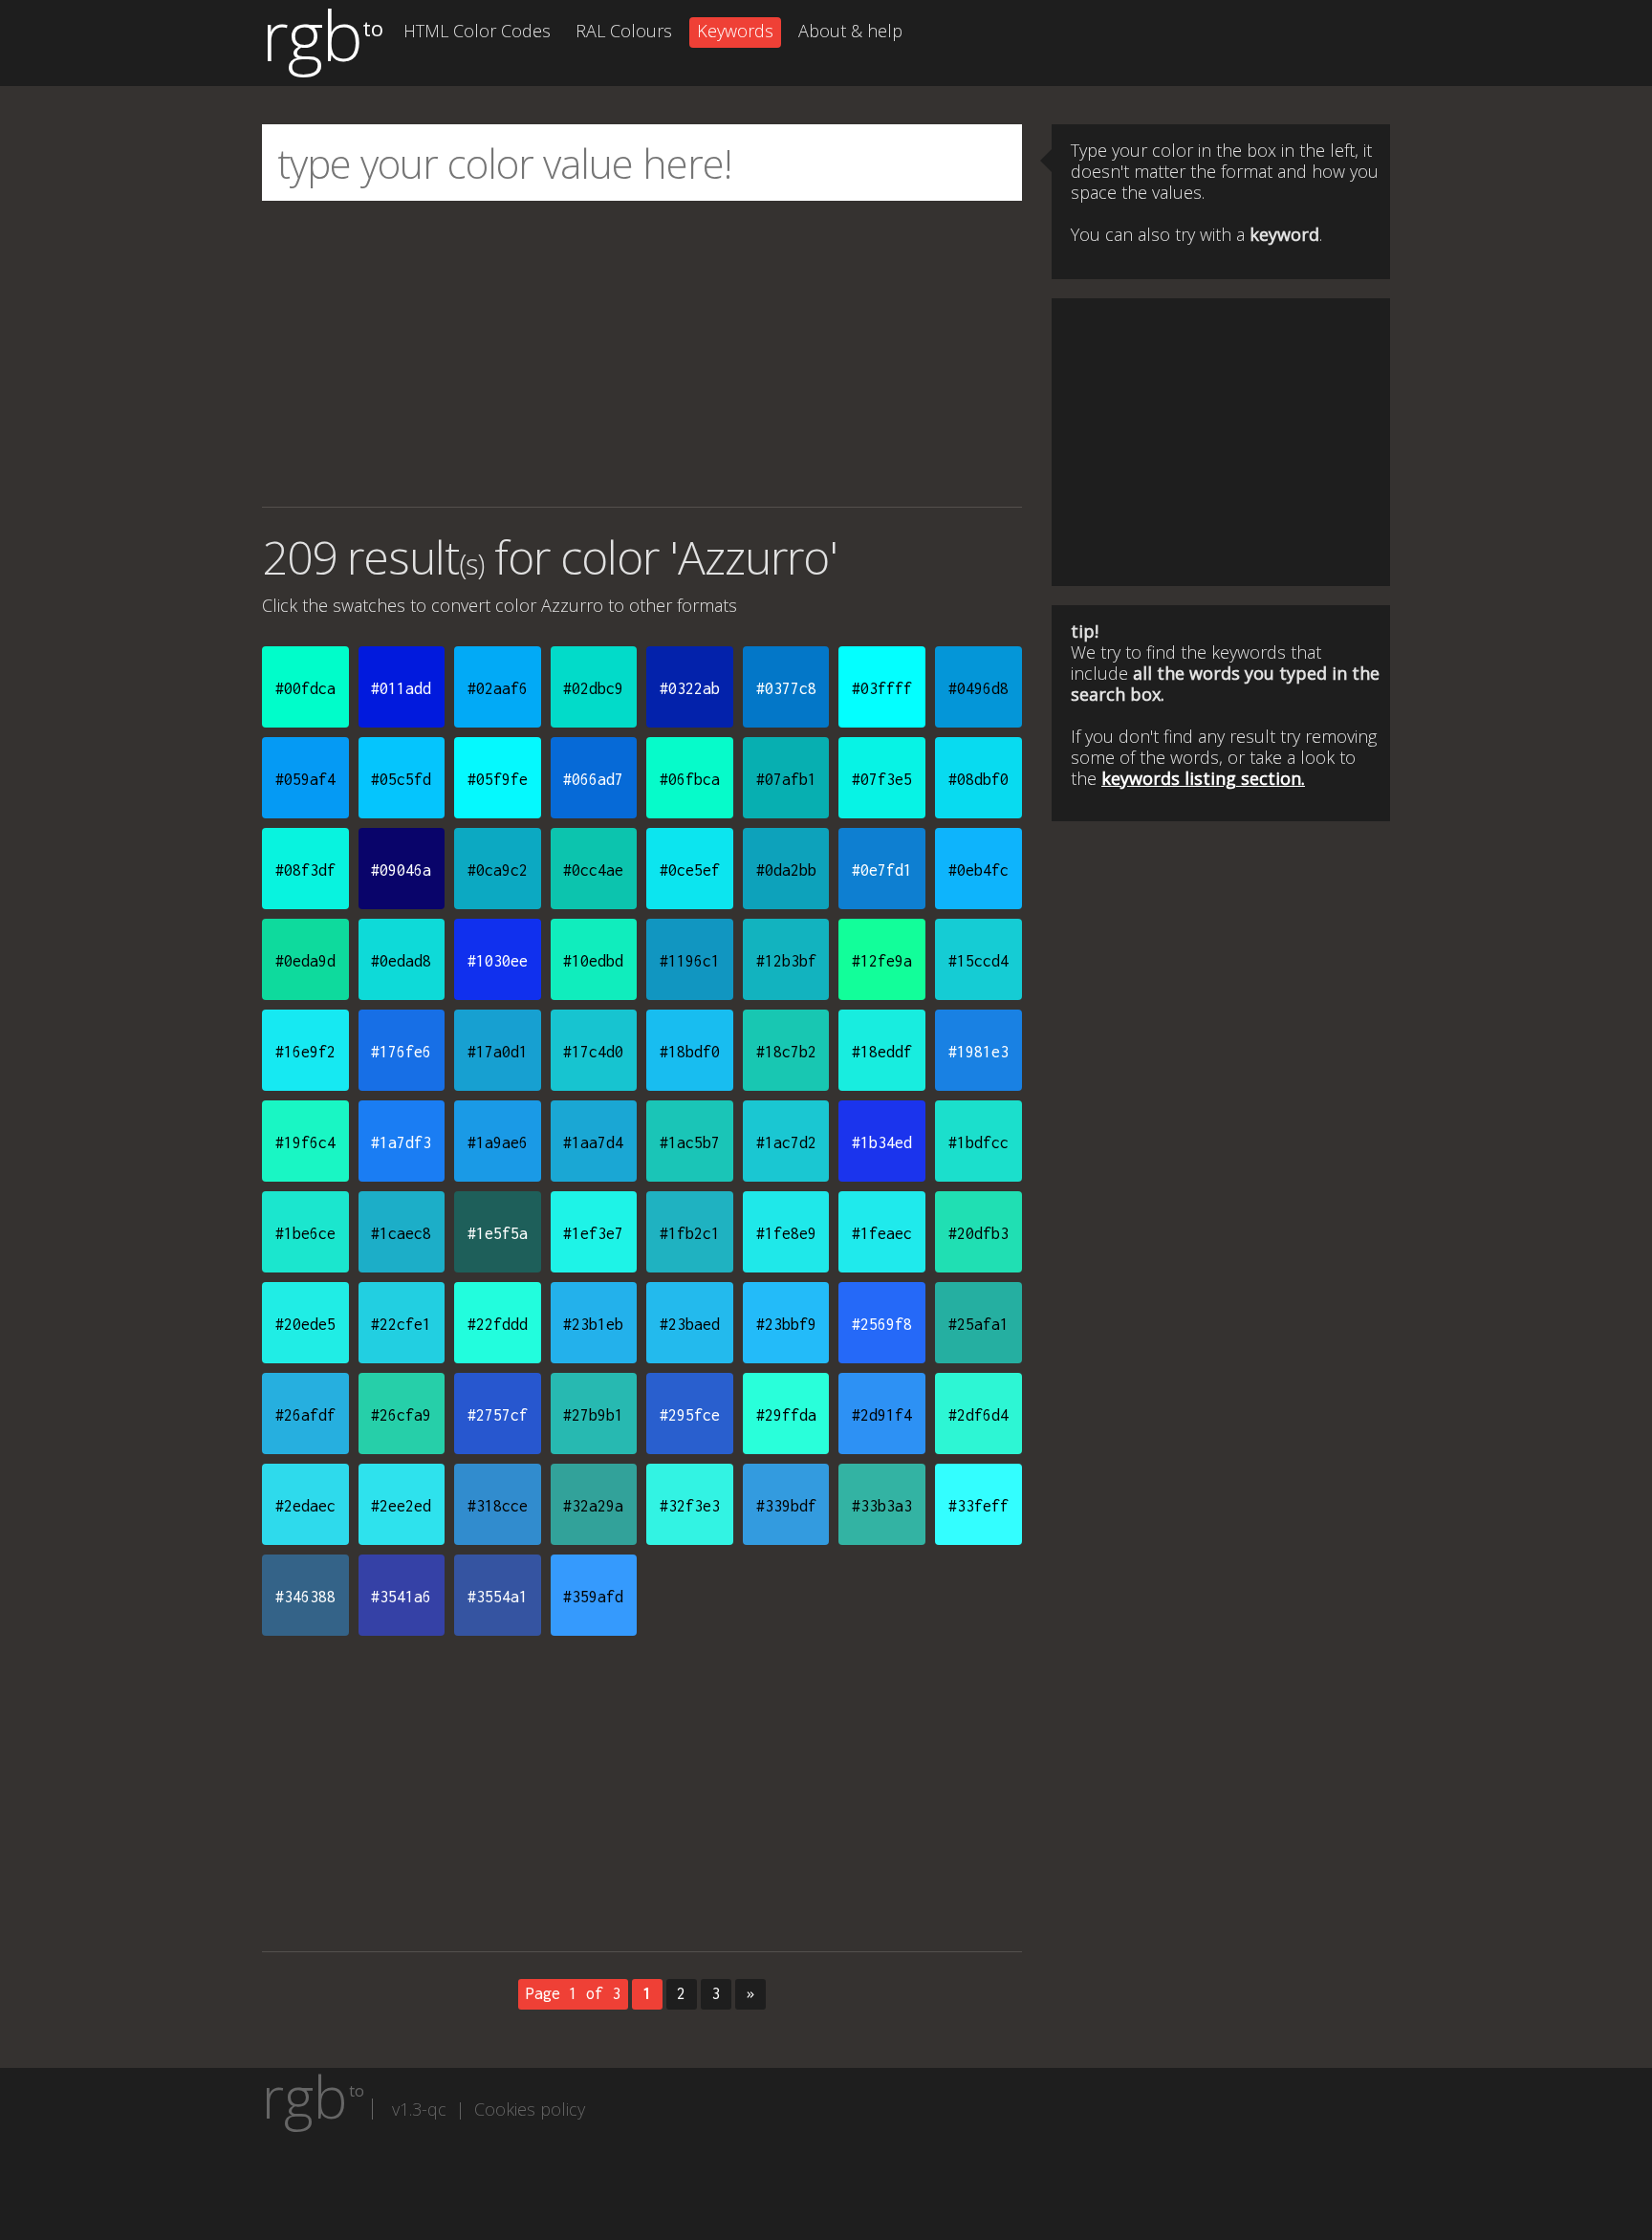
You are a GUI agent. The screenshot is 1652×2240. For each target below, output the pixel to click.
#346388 (305, 1597)
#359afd (593, 1597)
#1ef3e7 (593, 1233)
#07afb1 (786, 779)
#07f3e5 (882, 779)
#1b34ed (882, 1142)
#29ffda (786, 1415)
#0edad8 (401, 961)
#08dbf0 (978, 779)
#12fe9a (882, 961)
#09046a (401, 870)
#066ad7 (593, 779)
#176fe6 (401, 1052)
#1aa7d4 (593, 1142)
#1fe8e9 (786, 1233)
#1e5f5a (498, 1233)
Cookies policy (530, 2109)
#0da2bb (786, 870)
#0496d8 (978, 688)
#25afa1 (978, 1324)
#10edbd (593, 961)
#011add (401, 688)
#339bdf (786, 1506)
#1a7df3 (401, 1142)
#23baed (690, 1324)
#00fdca (305, 688)
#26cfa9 (401, 1415)
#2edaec (305, 1506)
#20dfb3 (978, 1233)
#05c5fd (401, 779)
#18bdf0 (690, 1052)
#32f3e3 (690, 1506)
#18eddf (882, 1052)
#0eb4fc (978, 870)
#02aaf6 (498, 688)
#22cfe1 (401, 1324)
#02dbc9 (593, 688)
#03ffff (882, 688)
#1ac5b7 (690, 1142)
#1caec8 (401, 1233)
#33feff (978, 1506)
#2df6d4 (978, 1415)
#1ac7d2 (786, 1142)
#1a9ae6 (498, 1142)
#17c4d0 (593, 1052)
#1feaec (882, 1233)
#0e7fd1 (882, 870)
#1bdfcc (978, 1142)
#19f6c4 (305, 1142)
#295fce (690, 1415)
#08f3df (305, 870)
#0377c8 (786, 688)
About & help (850, 31)
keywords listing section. (1203, 778)
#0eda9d (305, 961)
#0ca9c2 (498, 870)
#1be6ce (305, 1233)
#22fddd (498, 1324)
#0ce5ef (690, 870)
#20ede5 (305, 1324)
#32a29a (593, 1506)
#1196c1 (690, 961)
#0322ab (690, 688)
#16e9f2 (305, 1052)
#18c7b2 (786, 1052)
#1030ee (498, 961)
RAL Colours (624, 31)
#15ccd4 (978, 961)
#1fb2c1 (690, 1233)
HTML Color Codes (477, 31)
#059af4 (305, 779)
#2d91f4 (882, 1415)
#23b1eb (593, 1324)
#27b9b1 (593, 1415)
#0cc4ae (593, 870)
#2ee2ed (401, 1506)
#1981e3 (978, 1052)
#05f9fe (498, 779)
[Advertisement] (642, 354)
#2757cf (498, 1415)
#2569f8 (882, 1324)
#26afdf (305, 1415)
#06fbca (690, 779)
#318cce (498, 1506)
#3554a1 (498, 1597)
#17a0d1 (498, 1052)
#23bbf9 (786, 1324)
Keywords (735, 31)
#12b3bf (786, 961)
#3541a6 (401, 1597)
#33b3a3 (882, 1506)
